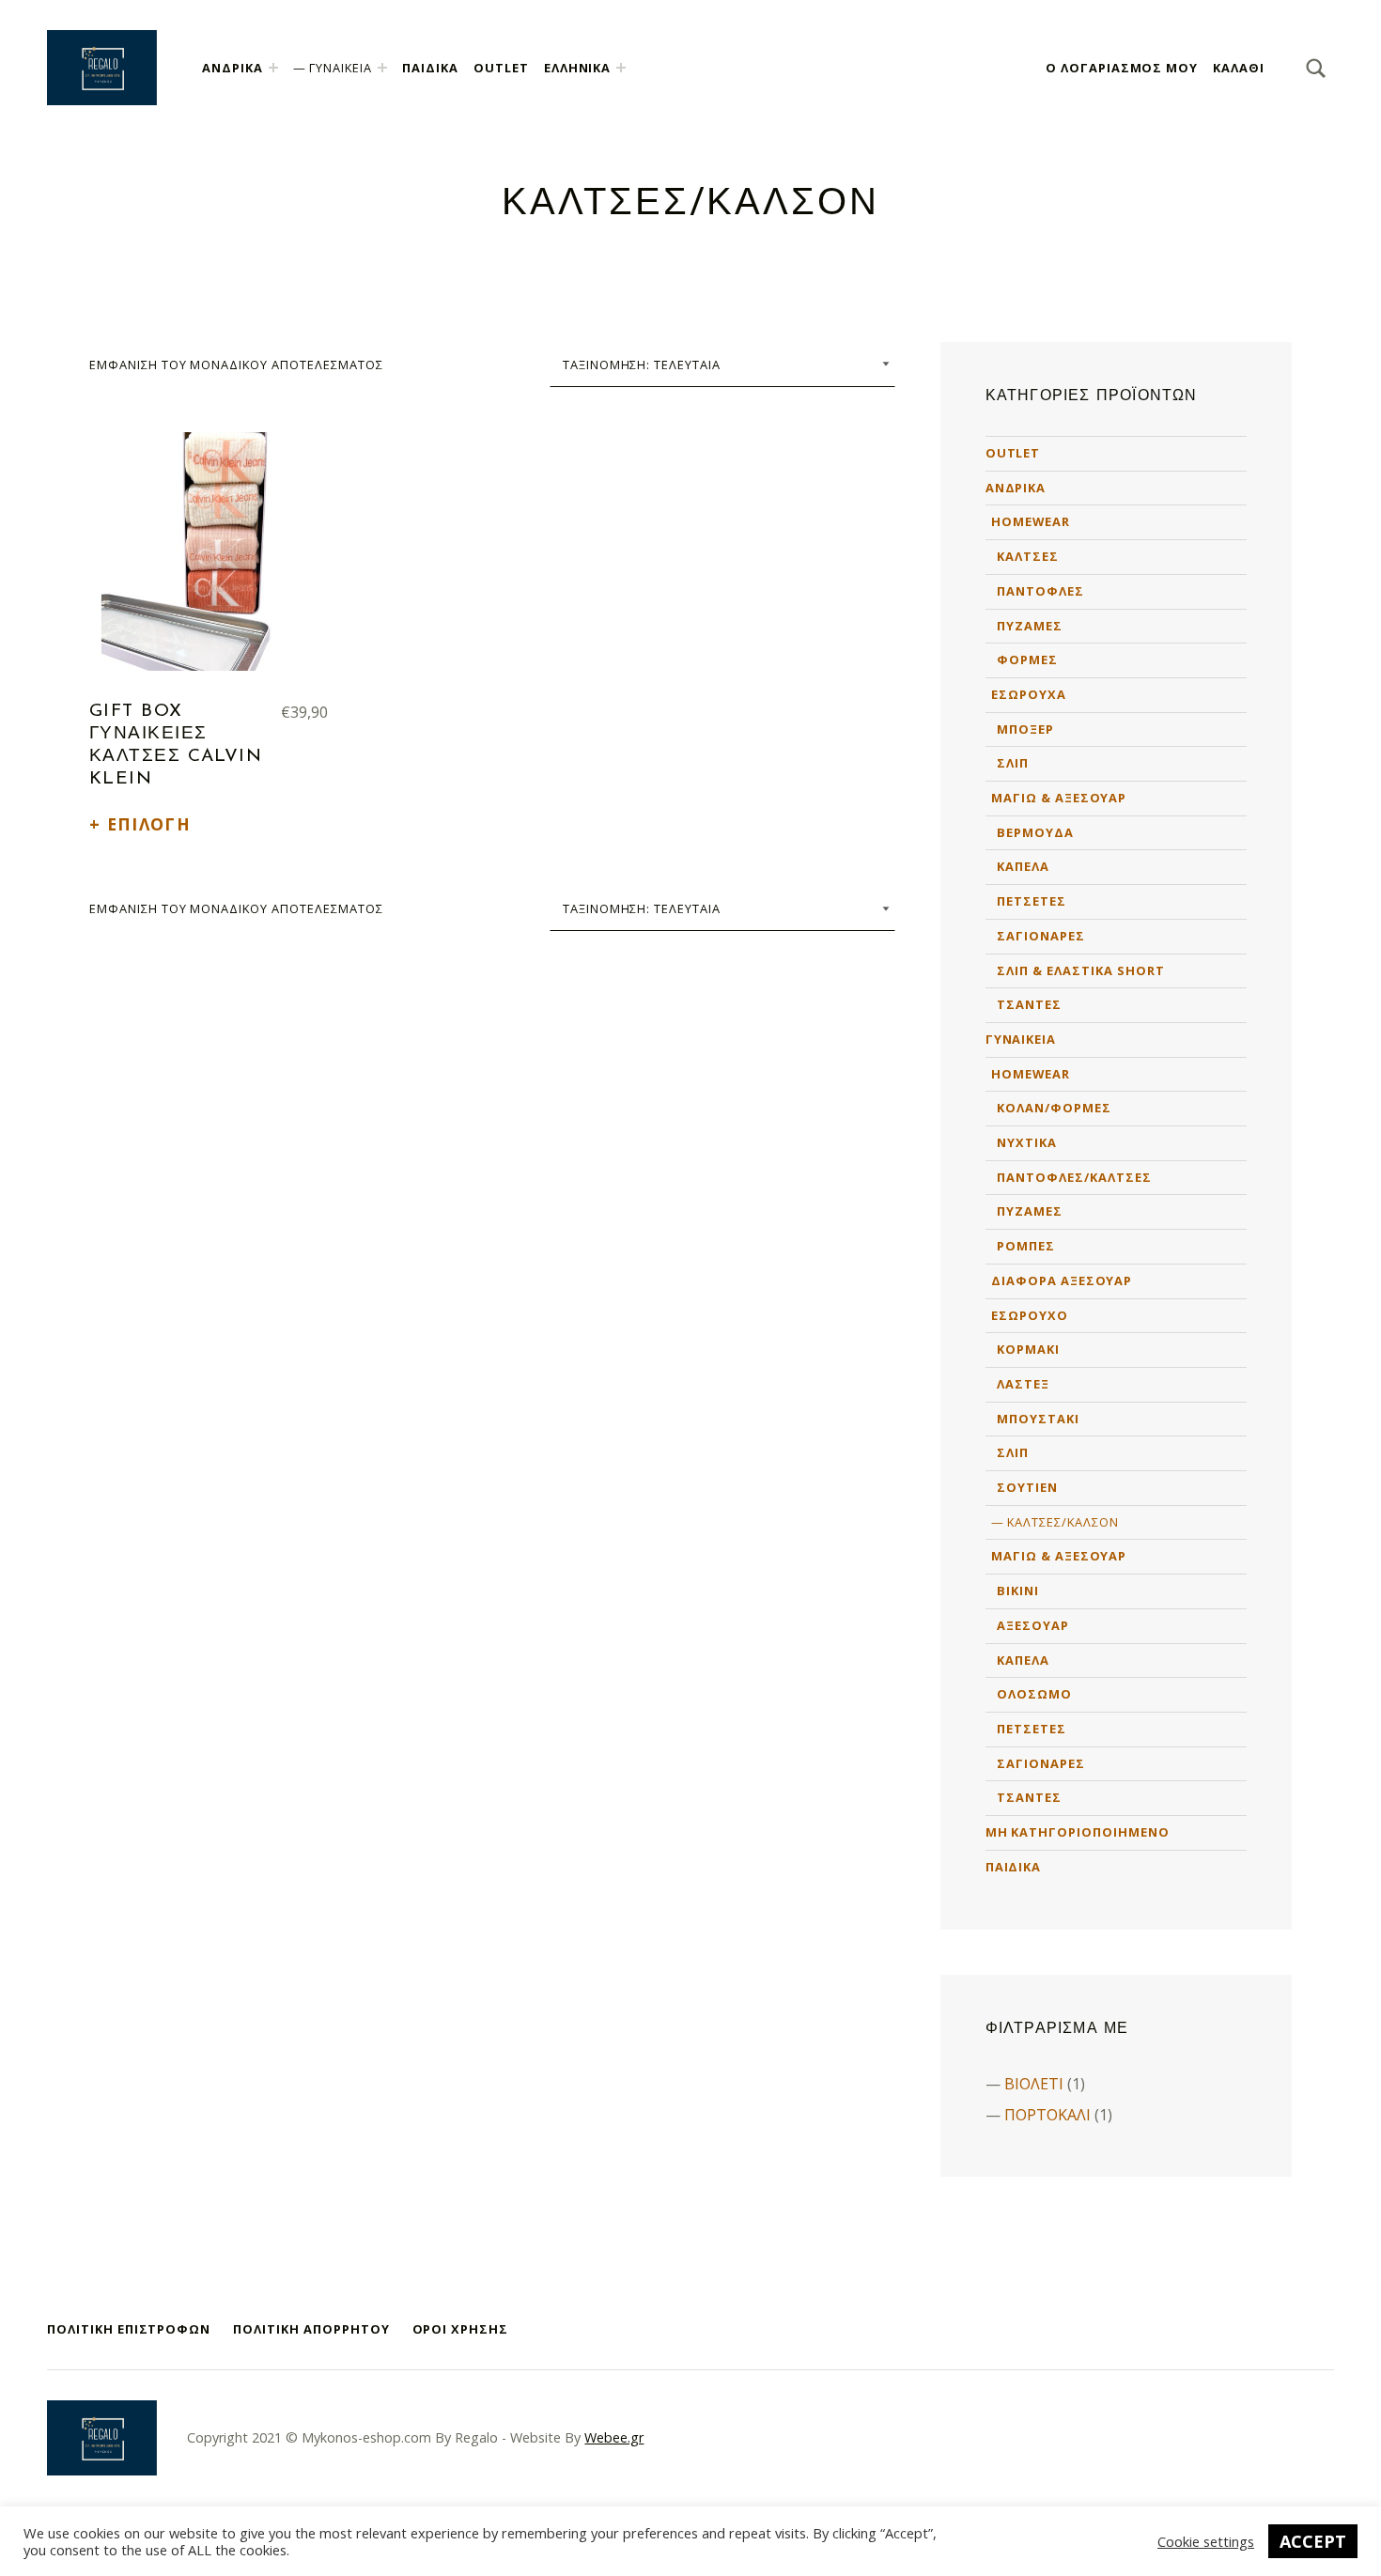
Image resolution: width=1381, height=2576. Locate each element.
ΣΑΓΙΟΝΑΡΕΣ (1041, 936)
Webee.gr (614, 2437)
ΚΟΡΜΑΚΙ (1028, 1349)
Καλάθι (1239, 68)
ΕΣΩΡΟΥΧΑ (1029, 694)
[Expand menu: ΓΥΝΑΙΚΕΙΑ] (382, 68)
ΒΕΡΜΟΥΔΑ (1035, 832)
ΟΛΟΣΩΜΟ (1034, 1694)
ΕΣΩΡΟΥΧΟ (1030, 1315)
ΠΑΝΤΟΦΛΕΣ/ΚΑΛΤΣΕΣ (1074, 1177)
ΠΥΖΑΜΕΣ (1030, 626)
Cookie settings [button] (1206, 2541)
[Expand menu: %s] (621, 68)
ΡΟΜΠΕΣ (1026, 1246)
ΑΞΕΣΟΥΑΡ (1033, 1625)
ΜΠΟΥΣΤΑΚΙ (1038, 1419)
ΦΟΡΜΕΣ (1027, 660)
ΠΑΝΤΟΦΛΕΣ (1040, 591)
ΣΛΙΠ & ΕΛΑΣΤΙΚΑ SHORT (1080, 970)
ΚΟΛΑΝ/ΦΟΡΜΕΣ (1054, 1108)
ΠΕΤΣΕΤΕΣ (1032, 901)
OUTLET (501, 68)
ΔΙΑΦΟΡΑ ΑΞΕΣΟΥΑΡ (1062, 1280)
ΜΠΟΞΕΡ (1025, 729)
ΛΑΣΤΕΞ (1023, 1384)
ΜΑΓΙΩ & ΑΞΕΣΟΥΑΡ (1059, 798)
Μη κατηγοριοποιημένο (1078, 1832)
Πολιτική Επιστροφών (129, 2329)
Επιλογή (149, 824)
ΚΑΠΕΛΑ (1023, 866)
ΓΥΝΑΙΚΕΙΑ (341, 68)
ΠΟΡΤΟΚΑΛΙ (1047, 2115)
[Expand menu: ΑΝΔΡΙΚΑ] (273, 68)
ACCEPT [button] (1313, 2541)
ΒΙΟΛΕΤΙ (1034, 2084)
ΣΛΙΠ (1013, 763)
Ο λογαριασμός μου (1122, 68)
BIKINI (1018, 1591)
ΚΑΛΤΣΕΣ (1028, 556)
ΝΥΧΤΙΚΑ (1027, 1142)
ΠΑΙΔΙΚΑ (430, 68)
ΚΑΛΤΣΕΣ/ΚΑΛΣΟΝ (1063, 1522)
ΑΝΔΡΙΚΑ (233, 68)
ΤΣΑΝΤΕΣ (1029, 1004)
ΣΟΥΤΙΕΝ (1027, 1487)
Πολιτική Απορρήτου (311, 2329)
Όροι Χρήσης (461, 2329)
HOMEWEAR (1031, 521)
